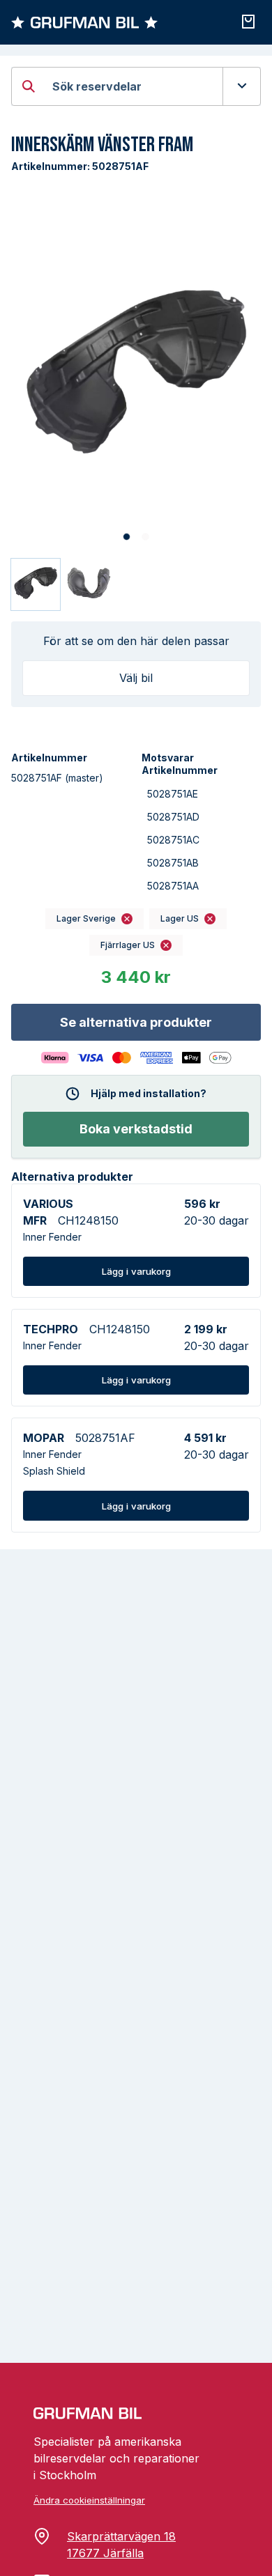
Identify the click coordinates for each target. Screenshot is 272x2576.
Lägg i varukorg (136, 1271)
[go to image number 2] (145, 537)
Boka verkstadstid (136, 1129)
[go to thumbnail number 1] (36, 584)
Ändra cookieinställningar (89, 2500)
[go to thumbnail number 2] (90, 584)
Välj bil (136, 678)
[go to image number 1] (127, 537)
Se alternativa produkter (136, 1022)
